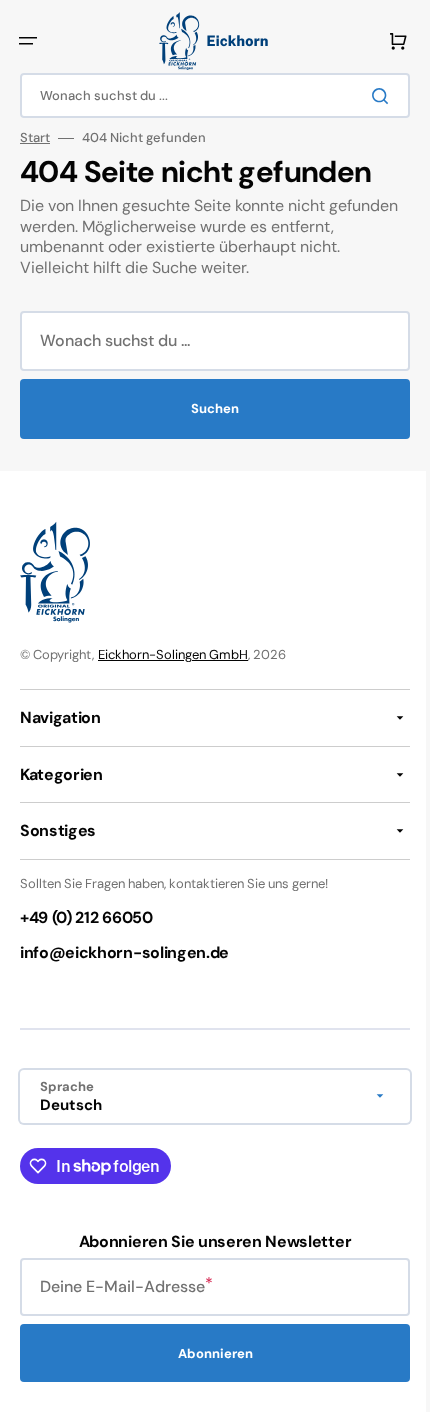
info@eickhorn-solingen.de (124, 952)
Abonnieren (207, 1353)
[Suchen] (369, 96)
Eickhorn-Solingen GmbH (173, 654)
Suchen (208, 408)
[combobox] (207, 95)
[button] (28, 41)
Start (35, 138)
